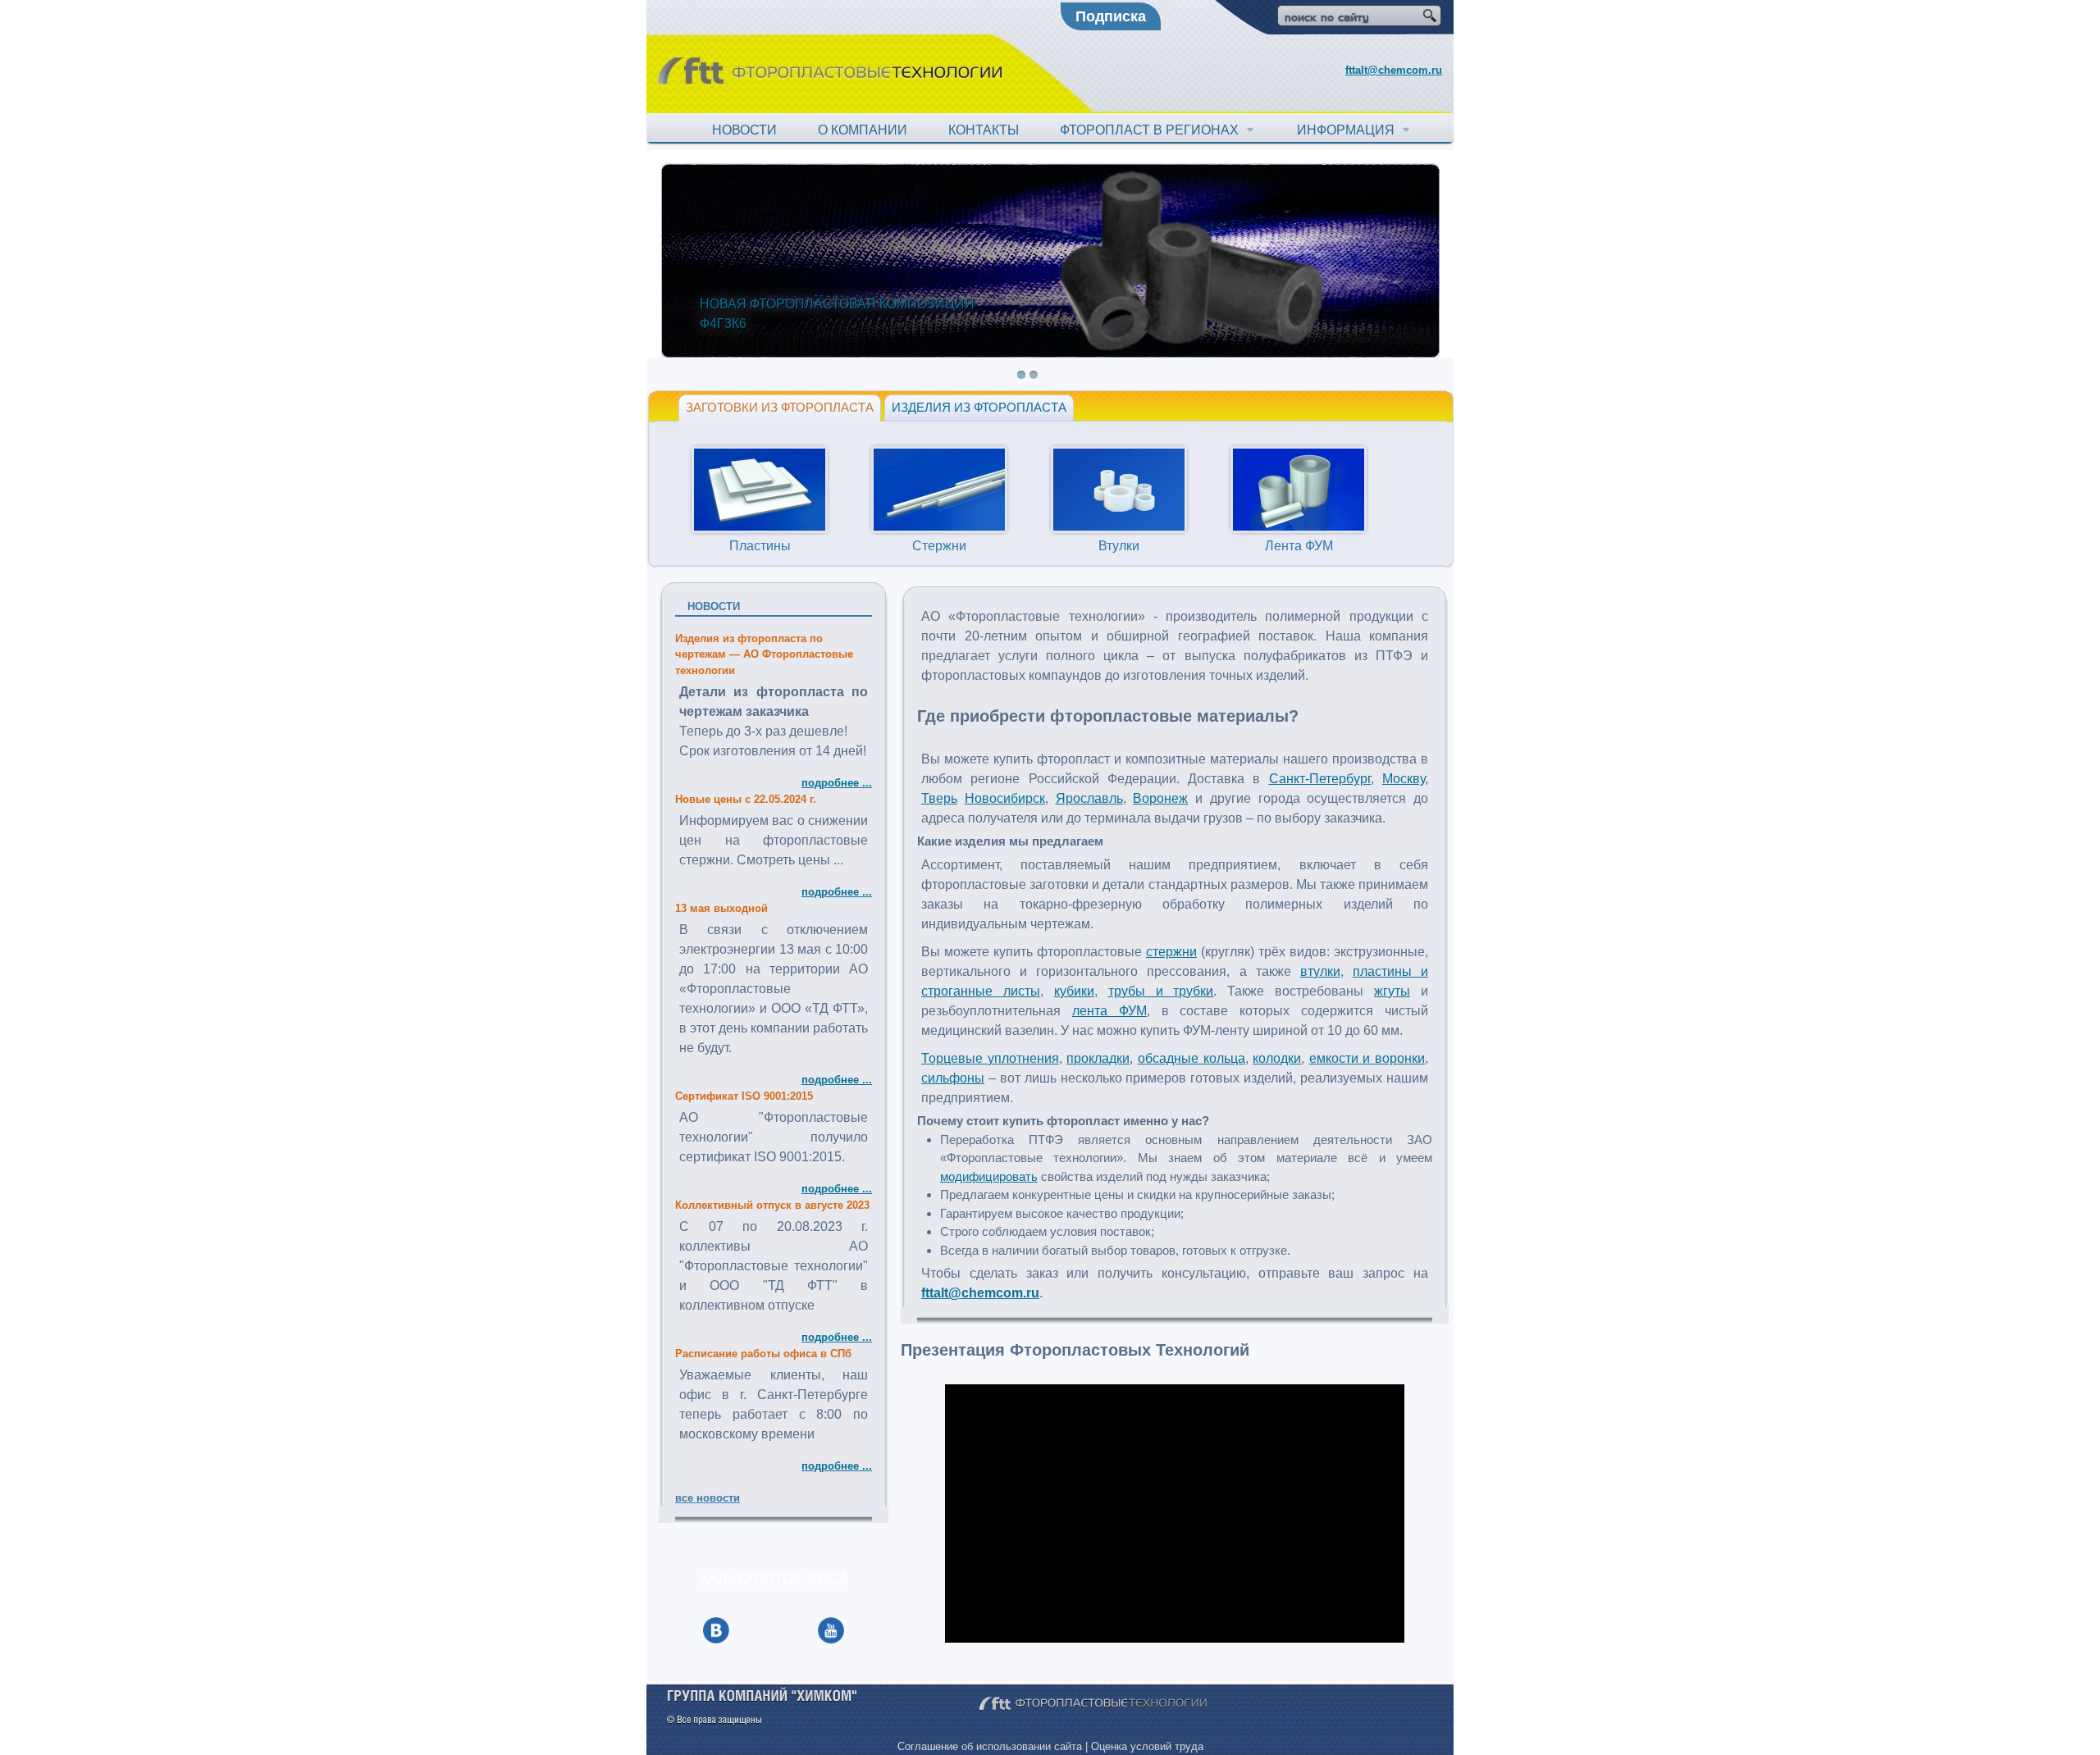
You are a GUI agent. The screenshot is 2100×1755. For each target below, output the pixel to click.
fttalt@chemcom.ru (1394, 70)
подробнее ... (837, 783)
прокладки (1098, 1058)
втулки (1320, 971)
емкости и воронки (1367, 1058)
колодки (1277, 1058)
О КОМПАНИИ (863, 130)
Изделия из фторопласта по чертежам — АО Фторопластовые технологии (764, 654)
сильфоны (953, 1078)
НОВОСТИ (744, 130)
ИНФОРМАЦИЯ (1349, 130)
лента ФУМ (1109, 1011)
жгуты (1392, 991)
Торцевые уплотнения (990, 1058)
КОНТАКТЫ (984, 130)
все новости (708, 1498)
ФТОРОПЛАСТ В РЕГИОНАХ (1153, 130)
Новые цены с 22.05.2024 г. (746, 799)
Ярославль (1089, 798)
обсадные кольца (1192, 1058)
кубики (1074, 991)
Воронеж (1160, 798)
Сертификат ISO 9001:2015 (744, 1096)
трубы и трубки (1161, 991)
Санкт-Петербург (1320, 779)
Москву (1404, 779)
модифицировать (989, 1176)
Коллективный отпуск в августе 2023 (772, 1205)
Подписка (1111, 16)
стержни (1171, 952)
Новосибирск (1005, 798)
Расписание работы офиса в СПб (763, 1354)
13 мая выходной (721, 908)
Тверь (939, 798)
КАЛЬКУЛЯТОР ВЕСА (774, 1578)
